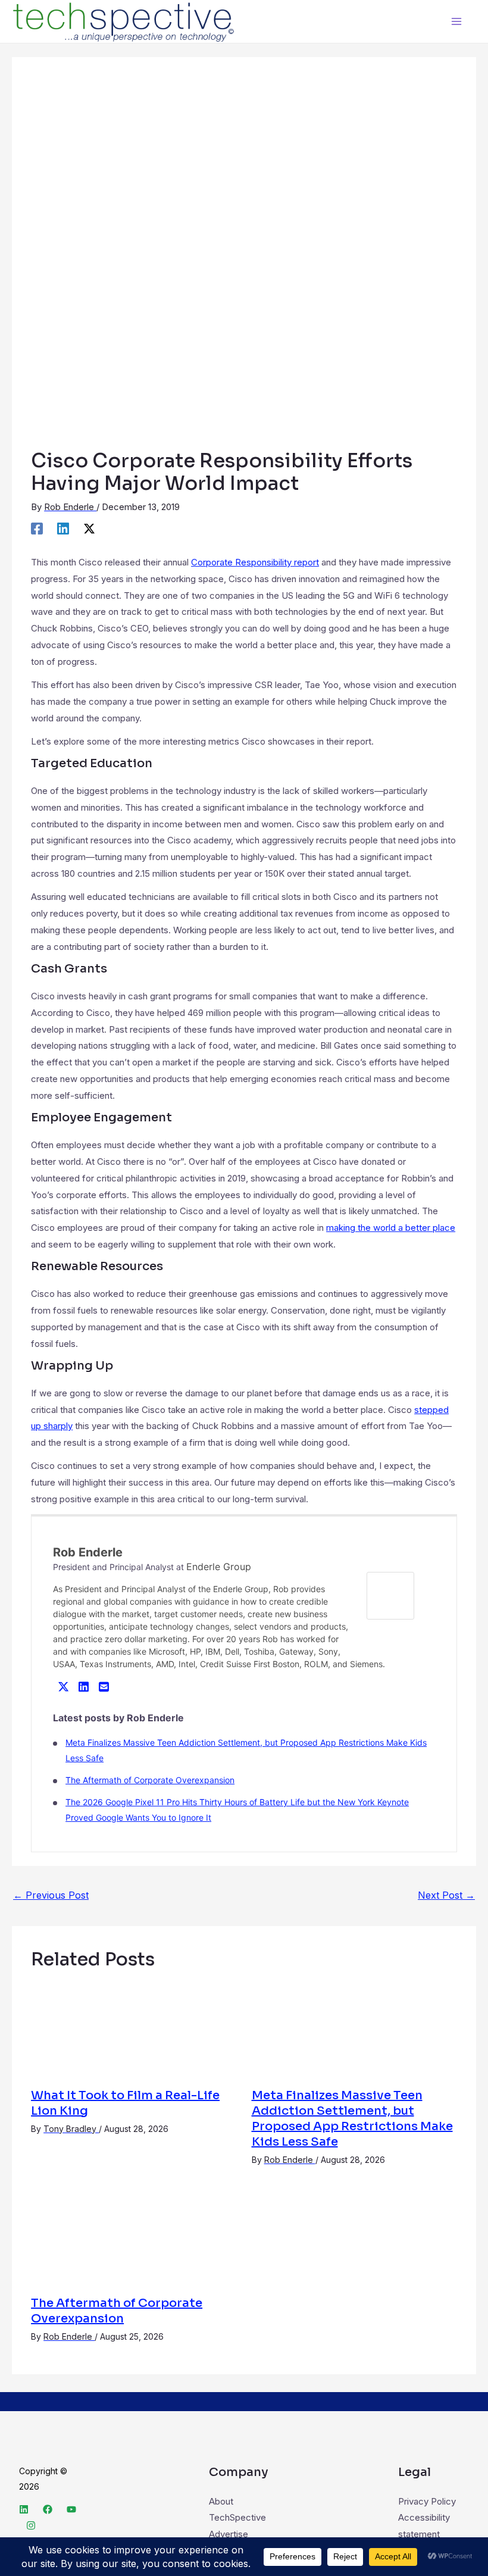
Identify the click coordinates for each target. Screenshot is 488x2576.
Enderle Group (219, 1567)
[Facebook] (37, 528)
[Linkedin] (63, 528)
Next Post (446, 1895)
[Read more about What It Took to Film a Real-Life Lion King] (134, 2029)
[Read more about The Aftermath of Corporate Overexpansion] (134, 2237)
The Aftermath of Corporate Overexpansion (150, 1780)
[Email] (104, 1686)
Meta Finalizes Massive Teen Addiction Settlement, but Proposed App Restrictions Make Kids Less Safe (352, 2119)
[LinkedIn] (83, 1686)
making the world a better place (391, 1228)
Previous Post (51, 1895)
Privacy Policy (427, 2501)
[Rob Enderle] (390, 1595)
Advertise (229, 2534)
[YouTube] (71, 2509)
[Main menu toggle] (457, 22)
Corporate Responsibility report (255, 562)
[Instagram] (31, 2525)
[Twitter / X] (89, 528)
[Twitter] (63, 1686)
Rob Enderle (88, 1552)
